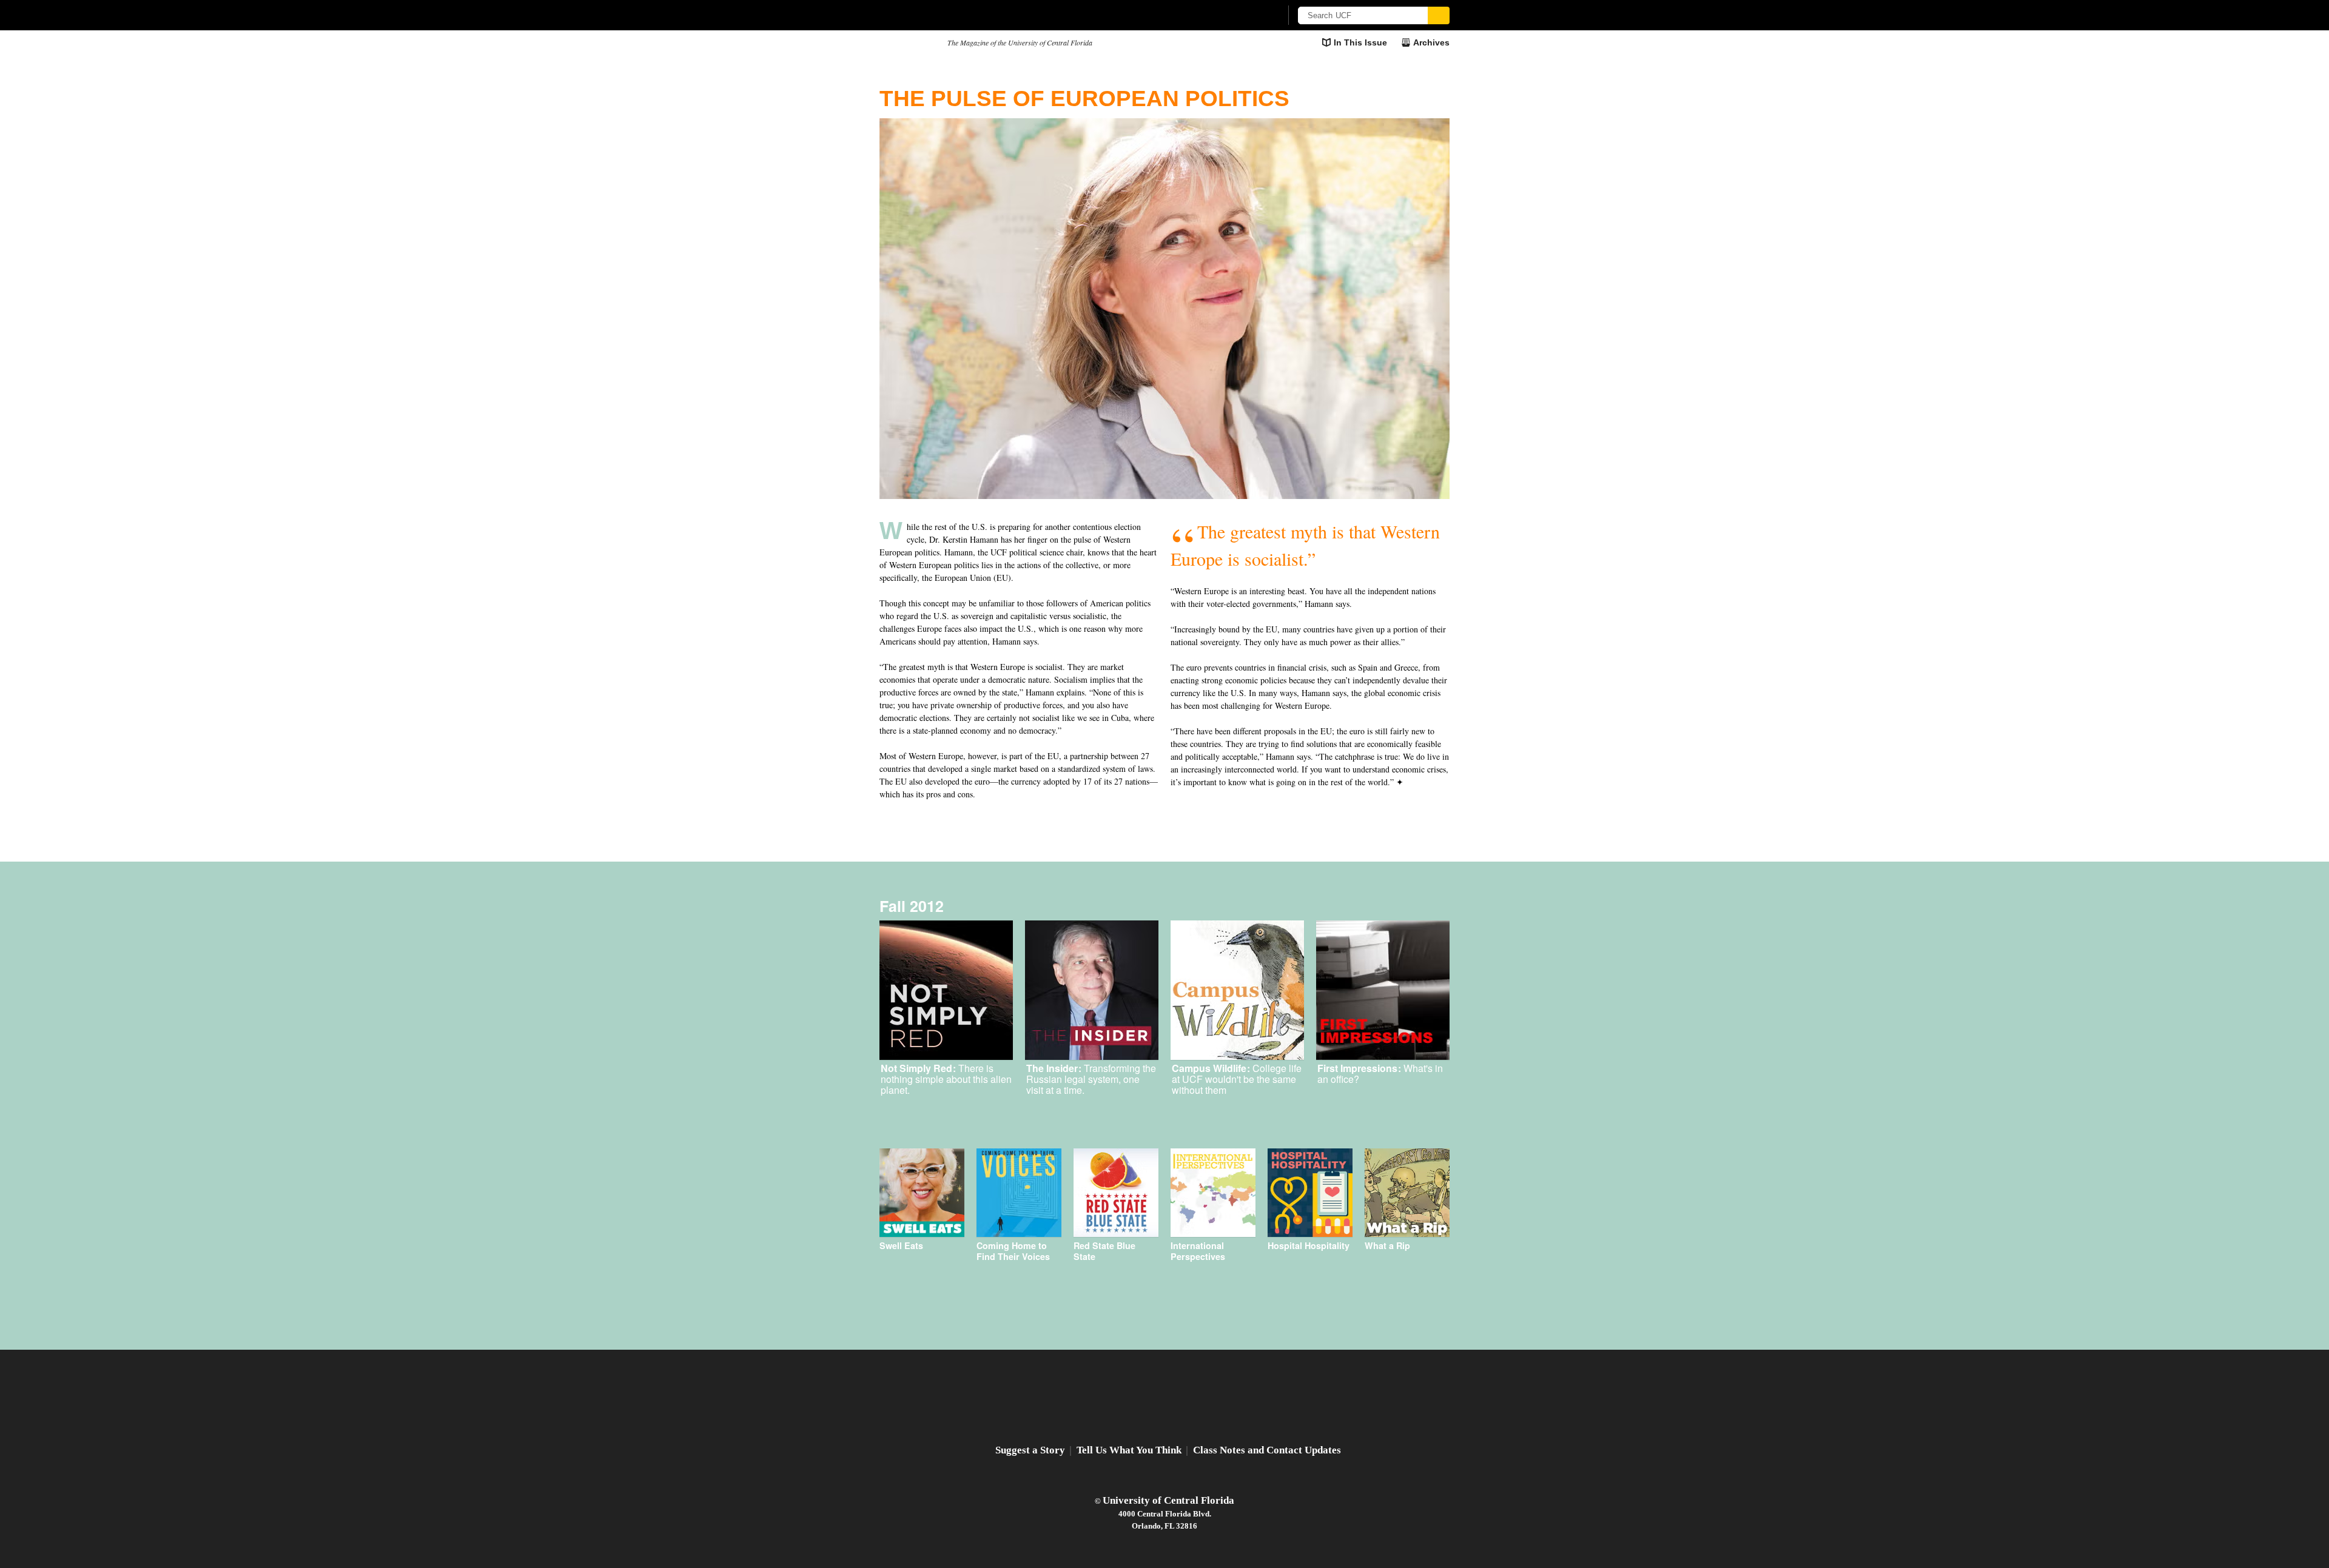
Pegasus (909, 43)
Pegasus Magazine (1165, 1399)
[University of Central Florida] (969, 15)
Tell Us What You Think (1129, 1450)
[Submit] (1439, 15)
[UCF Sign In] (1242, 16)
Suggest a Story (1030, 1450)
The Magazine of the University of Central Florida (1020, 42)
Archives (1431, 42)
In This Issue (1360, 42)
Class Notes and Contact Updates (1267, 1450)
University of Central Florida (1168, 1500)
